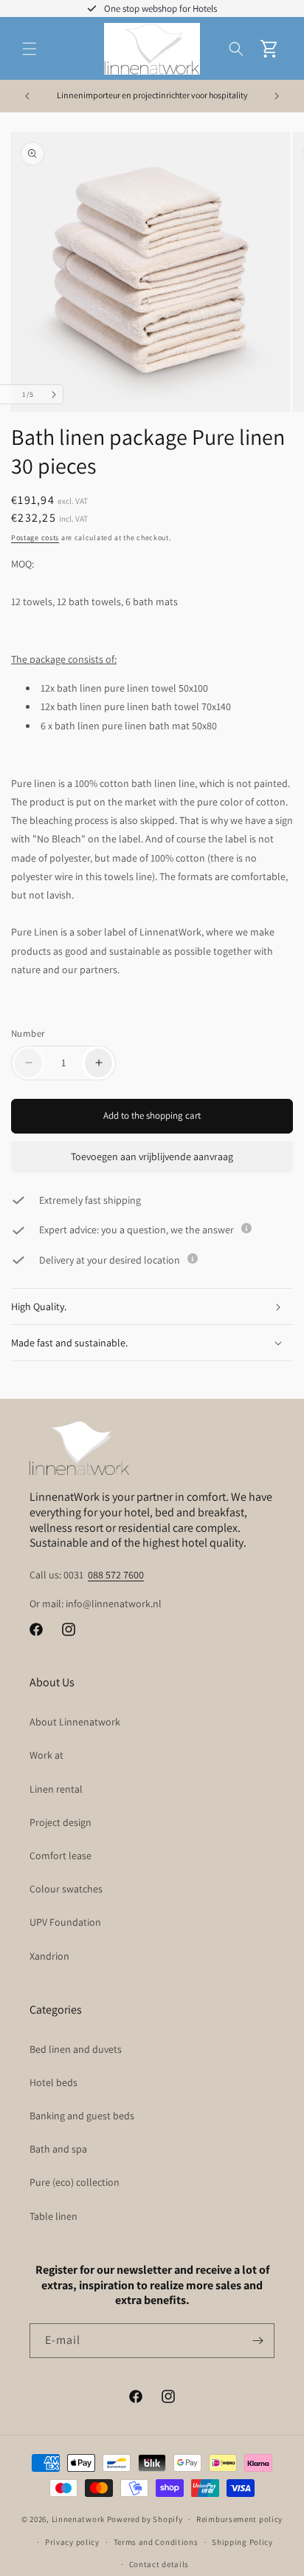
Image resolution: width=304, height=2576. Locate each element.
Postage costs (35, 538)
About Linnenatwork (75, 1722)
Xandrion (49, 1956)
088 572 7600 (116, 1575)
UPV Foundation (65, 1922)
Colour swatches (66, 1889)
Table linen (53, 2216)
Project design (61, 1822)
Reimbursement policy (239, 2519)
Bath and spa (58, 2149)
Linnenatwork (78, 2519)
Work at (46, 1755)
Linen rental (56, 1789)
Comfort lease (61, 1856)
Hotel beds (53, 2082)
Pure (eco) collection (75, 2182)
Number (28, 1033)
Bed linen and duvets (76, 2049)
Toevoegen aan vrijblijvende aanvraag (152, 1156)
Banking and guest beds (82, 2116)
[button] (30, 49)
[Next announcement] (277, 96)
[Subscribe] (258, 2341)
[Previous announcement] (27, 96)
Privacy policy (72, 2542)
